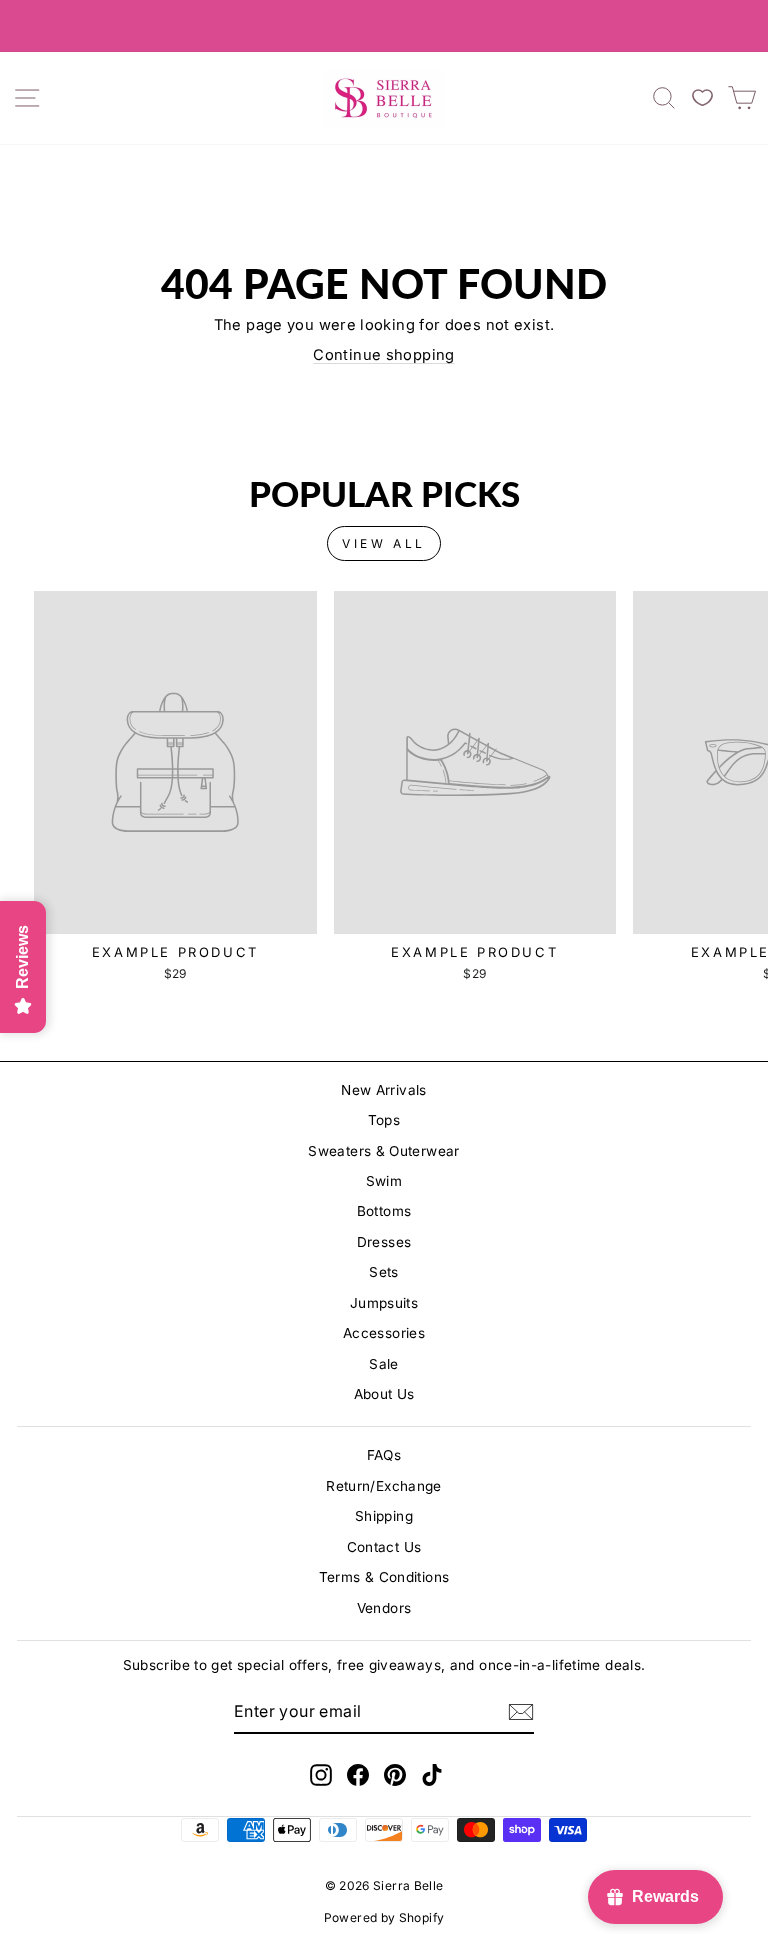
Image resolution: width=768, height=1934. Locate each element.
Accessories (384, 1333)
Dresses (384, 1242)
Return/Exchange (384, 1486)
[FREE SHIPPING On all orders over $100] (384, 26)
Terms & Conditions (384, 1577)
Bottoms (384, 1211)
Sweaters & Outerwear (383, 1151)
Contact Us (384, 1547)
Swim (384, 1181)
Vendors (384, 1608)
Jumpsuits (384, 1303)
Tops (384, 1120)
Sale (383, 1364)
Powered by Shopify (384, 1917)
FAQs (384, 1455)
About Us (384, 1394)
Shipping (384, 1516)
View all (384, 543)
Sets (383, 1272)
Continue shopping (383, 355)
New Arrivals (383, 1090)
